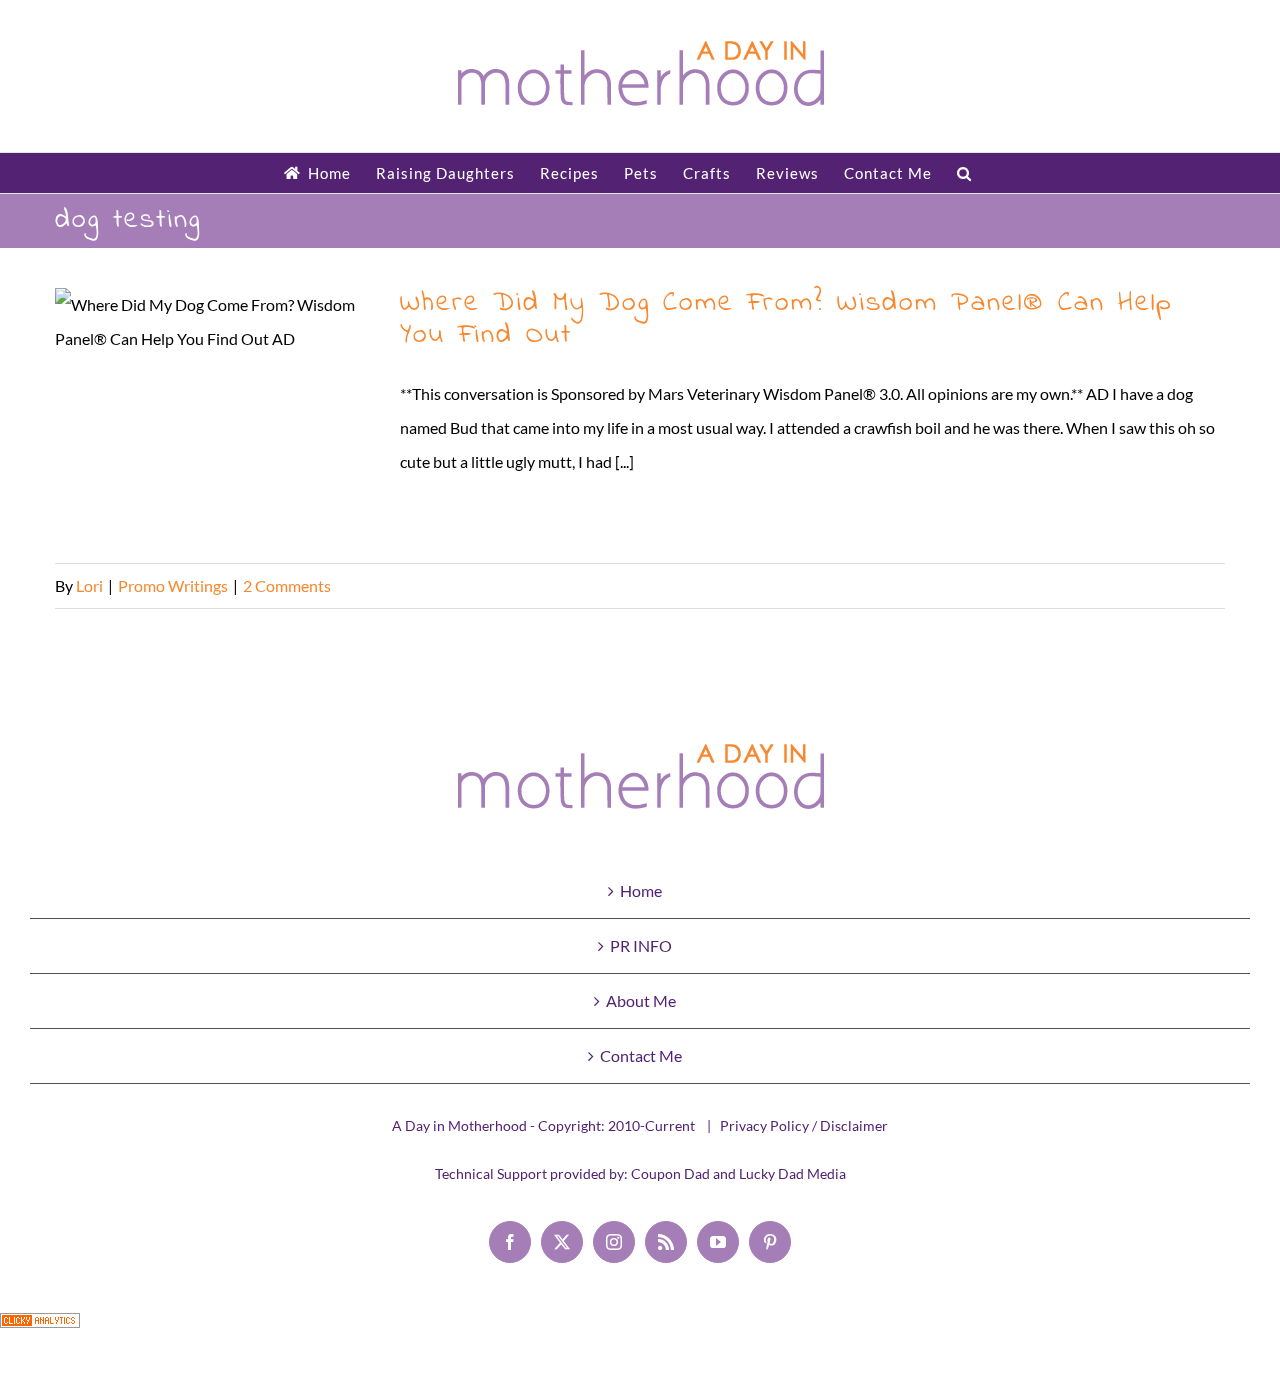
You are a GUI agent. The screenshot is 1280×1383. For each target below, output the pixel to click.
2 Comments (287, 585)
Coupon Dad (670, 1173)
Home (641, 890)
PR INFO (641, 945)
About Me (641, 1000)
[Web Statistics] (40, 1329)
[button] (964, 173)
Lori (89, 585)
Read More (1187, 585)
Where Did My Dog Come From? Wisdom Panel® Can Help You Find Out (215, 415)
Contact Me (641, 1055)
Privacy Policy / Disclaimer (804, 1125)
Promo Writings (173, 585)
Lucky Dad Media (792, 1173)
